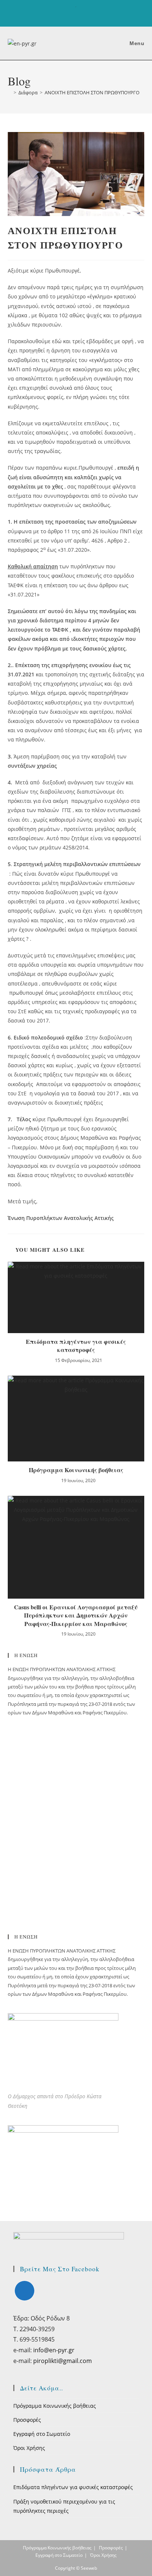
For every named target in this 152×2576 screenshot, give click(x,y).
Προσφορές (27, 2420)
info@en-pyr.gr (54, 2350)
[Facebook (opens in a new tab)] (76, 15)
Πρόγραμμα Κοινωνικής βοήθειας (76, 1470)
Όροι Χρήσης (29, 2448)
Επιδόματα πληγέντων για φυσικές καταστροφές (76, 1346)
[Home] (10, 92)
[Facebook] (25, 2291)
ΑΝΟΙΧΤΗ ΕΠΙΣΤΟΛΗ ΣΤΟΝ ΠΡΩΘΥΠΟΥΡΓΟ (92, 92)
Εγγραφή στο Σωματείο (42, 2434)
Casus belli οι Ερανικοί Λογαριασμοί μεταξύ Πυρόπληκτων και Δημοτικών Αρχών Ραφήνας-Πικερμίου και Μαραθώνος (76, 1615)
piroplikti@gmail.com (63, 2361)
